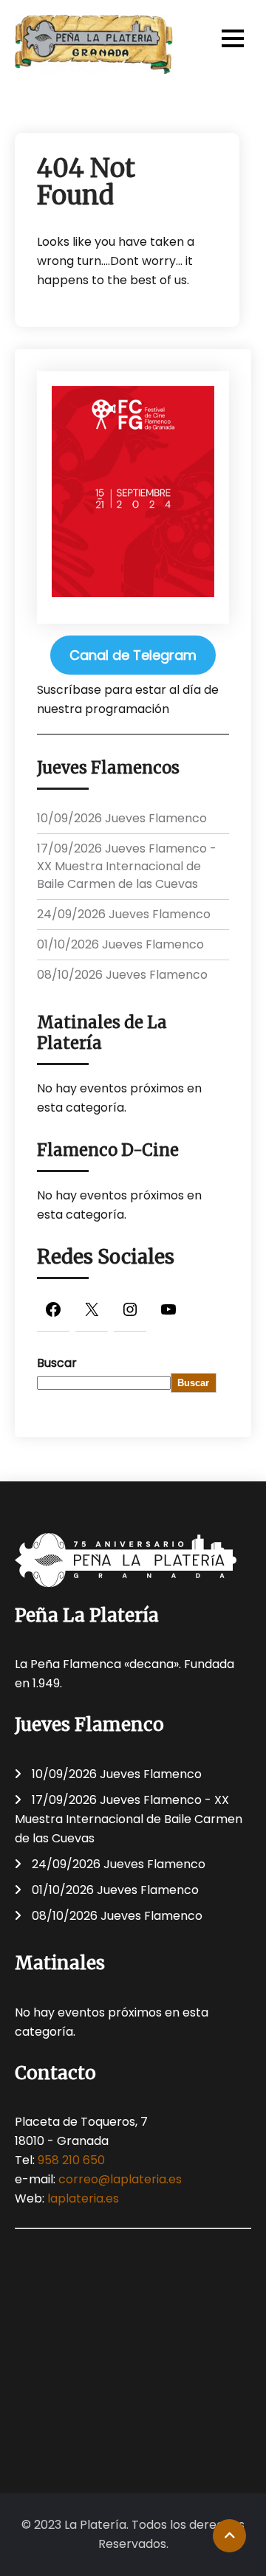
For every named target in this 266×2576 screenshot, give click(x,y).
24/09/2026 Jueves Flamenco (124, 914)
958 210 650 (71, 2160)
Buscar (57, 1363)
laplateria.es (83, 2198)
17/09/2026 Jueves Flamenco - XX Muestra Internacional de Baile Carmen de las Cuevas (127, 866)
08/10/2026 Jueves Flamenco (122, 975)
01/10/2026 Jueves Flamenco (120, 944)
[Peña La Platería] (94, 44)
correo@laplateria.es (120, 2179)
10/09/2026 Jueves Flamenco (122, 818)
